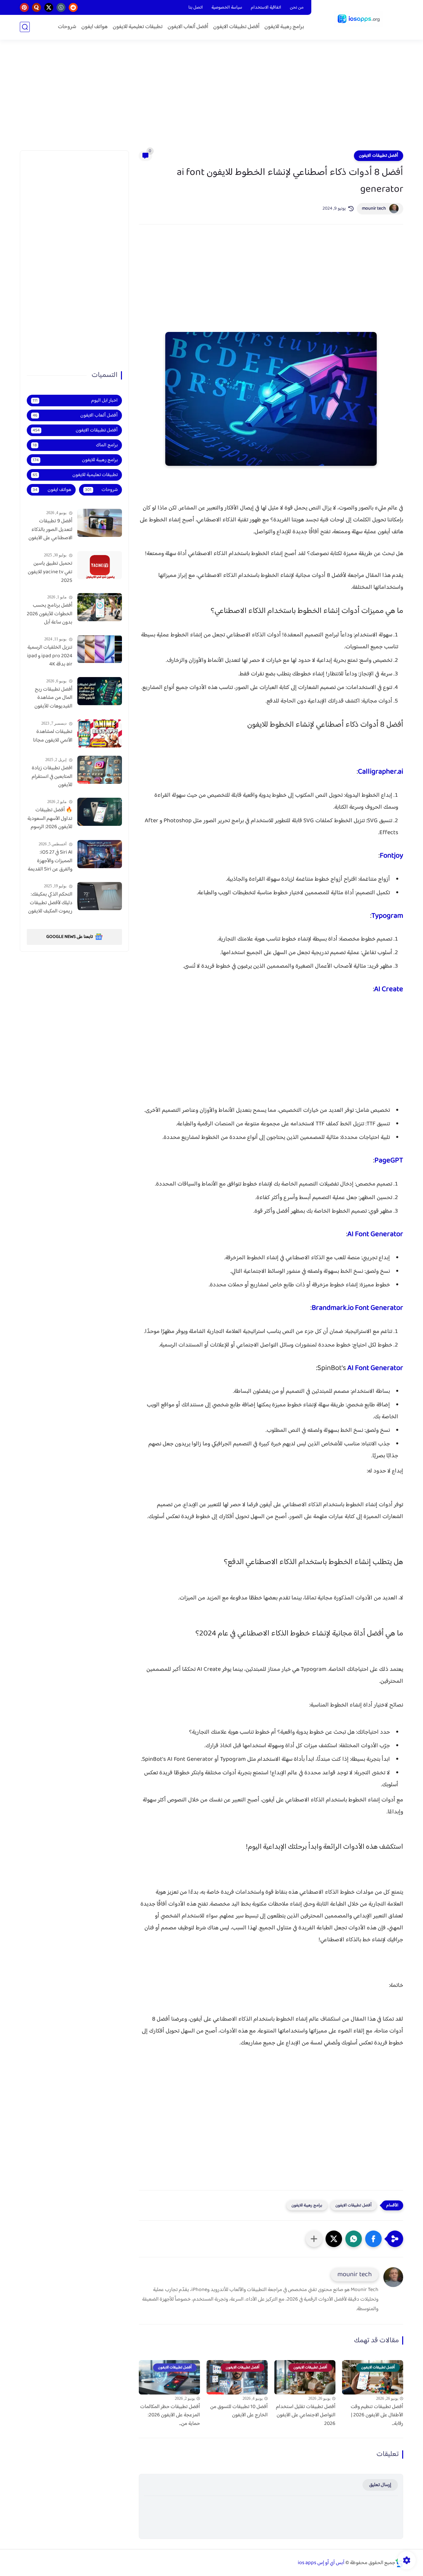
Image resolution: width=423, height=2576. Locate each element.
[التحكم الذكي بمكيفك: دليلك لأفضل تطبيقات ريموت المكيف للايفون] (100, 896)
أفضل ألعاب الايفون (188, 27)
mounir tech (374, 209)
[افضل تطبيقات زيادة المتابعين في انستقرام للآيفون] (100, 770)
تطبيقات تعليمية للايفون (138, 27)
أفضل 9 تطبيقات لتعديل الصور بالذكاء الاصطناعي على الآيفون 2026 (50, 530)
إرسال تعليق (380, 2485)
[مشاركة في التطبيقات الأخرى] (314, 2239)
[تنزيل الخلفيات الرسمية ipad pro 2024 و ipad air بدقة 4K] (100, 649)
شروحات (67, 27)
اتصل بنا (196, 8)
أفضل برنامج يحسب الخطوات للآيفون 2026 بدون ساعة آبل (50, 614)
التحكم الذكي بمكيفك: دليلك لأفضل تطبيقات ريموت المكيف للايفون (50, 903)
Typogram (387, 916)
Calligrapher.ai (381, 772)
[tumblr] (61, 7)
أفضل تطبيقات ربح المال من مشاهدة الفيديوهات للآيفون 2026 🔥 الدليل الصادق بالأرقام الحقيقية (53, 698)
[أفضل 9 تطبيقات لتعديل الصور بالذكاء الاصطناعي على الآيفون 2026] (100, 523)
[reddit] (73, 7)
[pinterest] (24, 7)
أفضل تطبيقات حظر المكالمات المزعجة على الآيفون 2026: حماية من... (170, 2415)
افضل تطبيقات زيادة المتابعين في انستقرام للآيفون (52, 777)
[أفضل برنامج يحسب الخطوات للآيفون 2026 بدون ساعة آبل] (100, 607)
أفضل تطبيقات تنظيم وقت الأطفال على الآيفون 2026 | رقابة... (377, 2415)
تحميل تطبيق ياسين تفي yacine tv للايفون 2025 (50, 572)
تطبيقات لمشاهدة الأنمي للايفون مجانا (53, 736)
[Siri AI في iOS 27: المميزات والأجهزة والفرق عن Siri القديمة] (100, 854)
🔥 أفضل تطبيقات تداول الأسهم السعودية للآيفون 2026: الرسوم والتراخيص (50, 819)
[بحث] (25, 27)
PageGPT (389, 1161)
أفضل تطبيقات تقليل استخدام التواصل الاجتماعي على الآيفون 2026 (306, 2415)
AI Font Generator (375, 1234)
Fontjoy (391, 856)
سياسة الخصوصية (227, 8)
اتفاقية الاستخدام (266, 8)
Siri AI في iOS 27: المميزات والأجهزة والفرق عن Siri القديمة (50, 861)
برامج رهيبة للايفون (284, 27)
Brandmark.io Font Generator (357, 1308)
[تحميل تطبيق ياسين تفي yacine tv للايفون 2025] (100, 565)
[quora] (37, 7)
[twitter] (49, 7)
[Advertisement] (211, 99)
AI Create (389, 989)
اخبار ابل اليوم (75, 401)
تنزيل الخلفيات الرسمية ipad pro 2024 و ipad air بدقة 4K (50, 656)
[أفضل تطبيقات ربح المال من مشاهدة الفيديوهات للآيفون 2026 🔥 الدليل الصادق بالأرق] (100, 691)
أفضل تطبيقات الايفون (236, 27)
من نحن (297, 8)
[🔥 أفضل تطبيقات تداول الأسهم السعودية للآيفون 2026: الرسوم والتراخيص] (100, 812)
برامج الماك (75, 445)
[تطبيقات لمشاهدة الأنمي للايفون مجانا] (100, 733)
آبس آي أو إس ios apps (321, 2563)
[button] (373, 2239)
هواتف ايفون (95, 27)
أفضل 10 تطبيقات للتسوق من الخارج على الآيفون (239, 2411)
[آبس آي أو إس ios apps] (359, 19)
